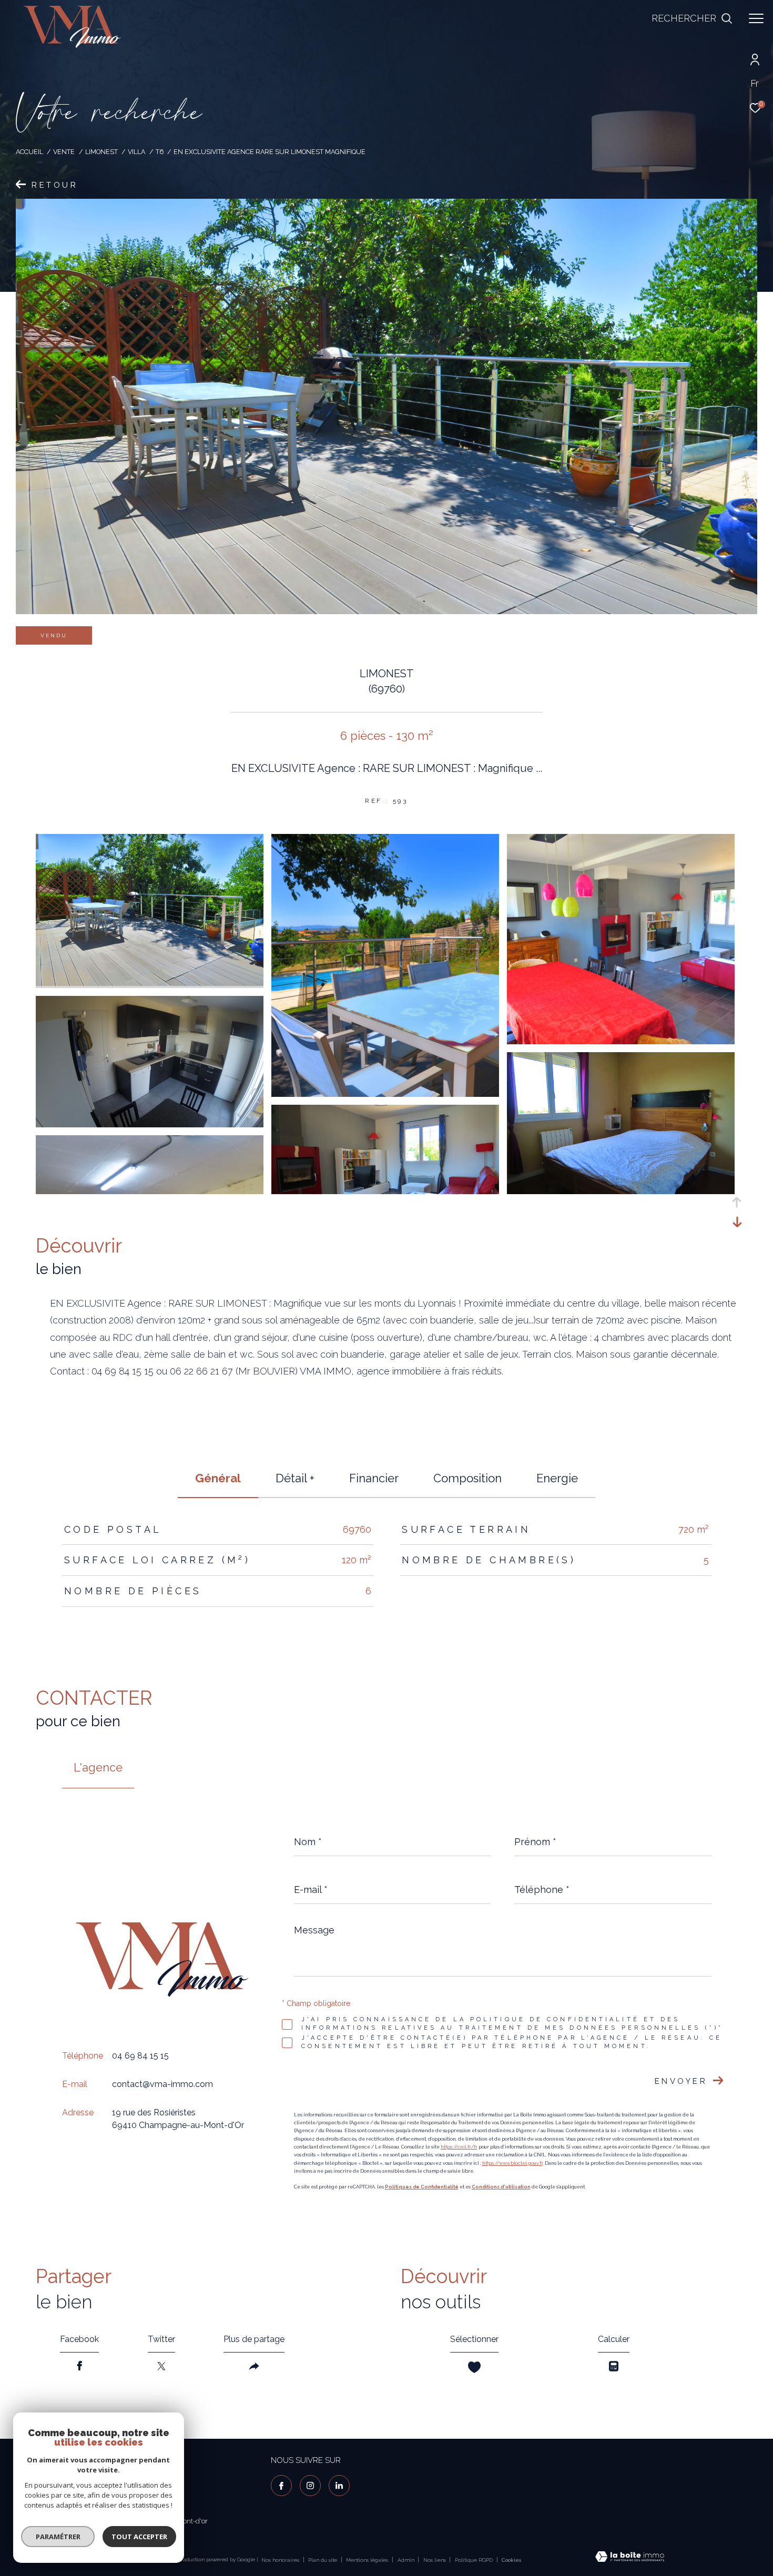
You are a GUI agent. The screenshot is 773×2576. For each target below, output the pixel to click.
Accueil (29, 152)
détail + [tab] (295, 1478)
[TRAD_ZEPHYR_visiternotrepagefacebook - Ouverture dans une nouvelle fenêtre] (281, 2486)
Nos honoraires (280, 2560)
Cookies (511, 2560)
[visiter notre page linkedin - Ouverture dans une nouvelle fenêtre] (339, 2486)
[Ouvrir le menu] (756, 18)
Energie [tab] (557, 1478)
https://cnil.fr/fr (459, 2147)
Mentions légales (368, 2560)
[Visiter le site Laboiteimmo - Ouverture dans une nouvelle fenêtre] (630, 2558)
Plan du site (323, 2560)
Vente (64, 152)
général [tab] (218, 1478)
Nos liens (435, 2560)
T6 (160, 152)
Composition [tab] (467, 1478)
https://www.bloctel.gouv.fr (512, 2163)
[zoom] (150, 983)
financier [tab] (374, 1478)
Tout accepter (139, 2537)
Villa (136, 152)
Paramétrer (58, 2537)
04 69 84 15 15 (140, 2056)
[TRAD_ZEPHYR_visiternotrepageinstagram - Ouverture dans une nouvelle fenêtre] (310, 2486)
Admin (407, 2560)
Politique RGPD (474, 2560)
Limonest (101, 152)
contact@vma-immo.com (162, 2085)
